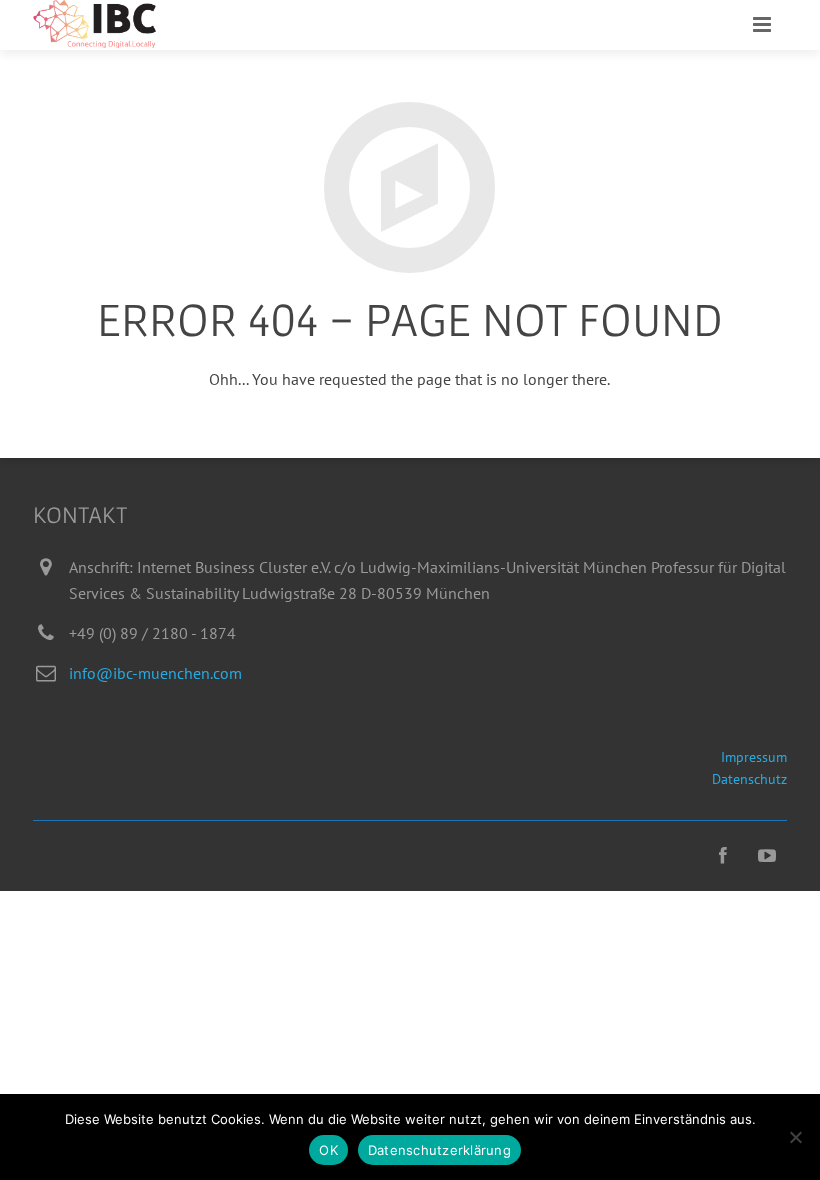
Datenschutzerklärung (439, 1150)
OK (328, 1150)
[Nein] (795, 1137)
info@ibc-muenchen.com (155, 673)
